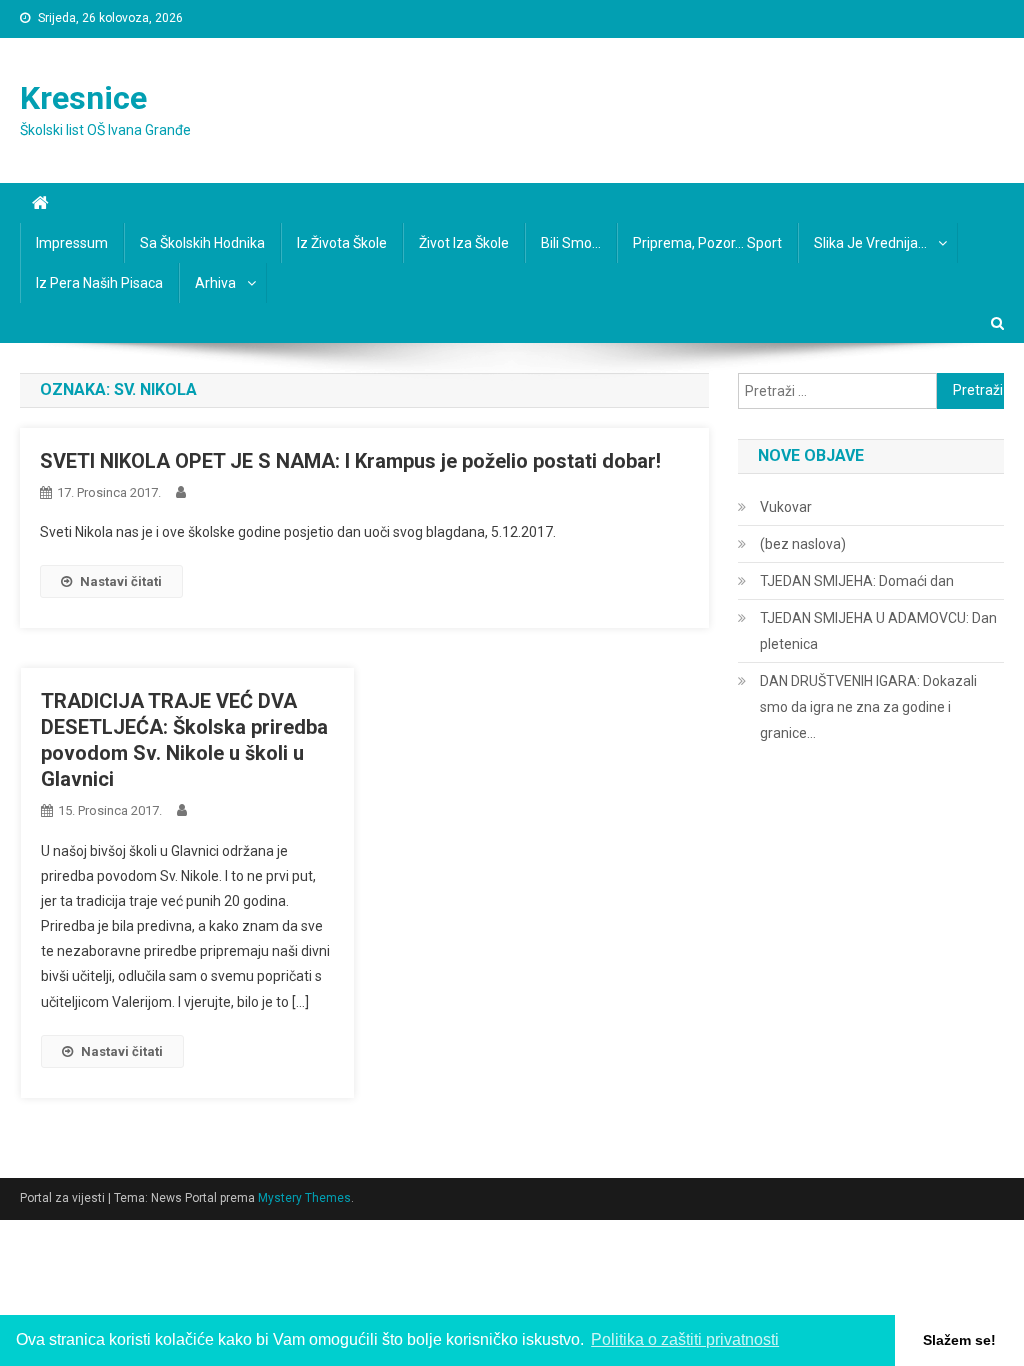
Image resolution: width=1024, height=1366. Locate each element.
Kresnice (83, 98)
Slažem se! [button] (959, 1340)
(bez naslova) (803, 544)
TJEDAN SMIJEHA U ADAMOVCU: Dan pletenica (878, 631)
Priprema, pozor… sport (707, 243)
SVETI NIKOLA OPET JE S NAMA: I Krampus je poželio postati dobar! (350, 461)
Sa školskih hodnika (202, 243)
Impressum (72, 243)
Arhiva (215, 283)
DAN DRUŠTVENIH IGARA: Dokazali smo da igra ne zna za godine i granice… (868, 707)
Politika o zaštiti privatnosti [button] (685, 1339)
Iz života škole (342, 243)
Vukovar (786, 507)
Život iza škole (464, 243)
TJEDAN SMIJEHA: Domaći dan (857, 581)
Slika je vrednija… (870, 243)
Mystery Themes (304, 1198)
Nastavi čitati (121, 581)
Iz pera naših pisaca (99, 283)
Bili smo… (571, 243)
